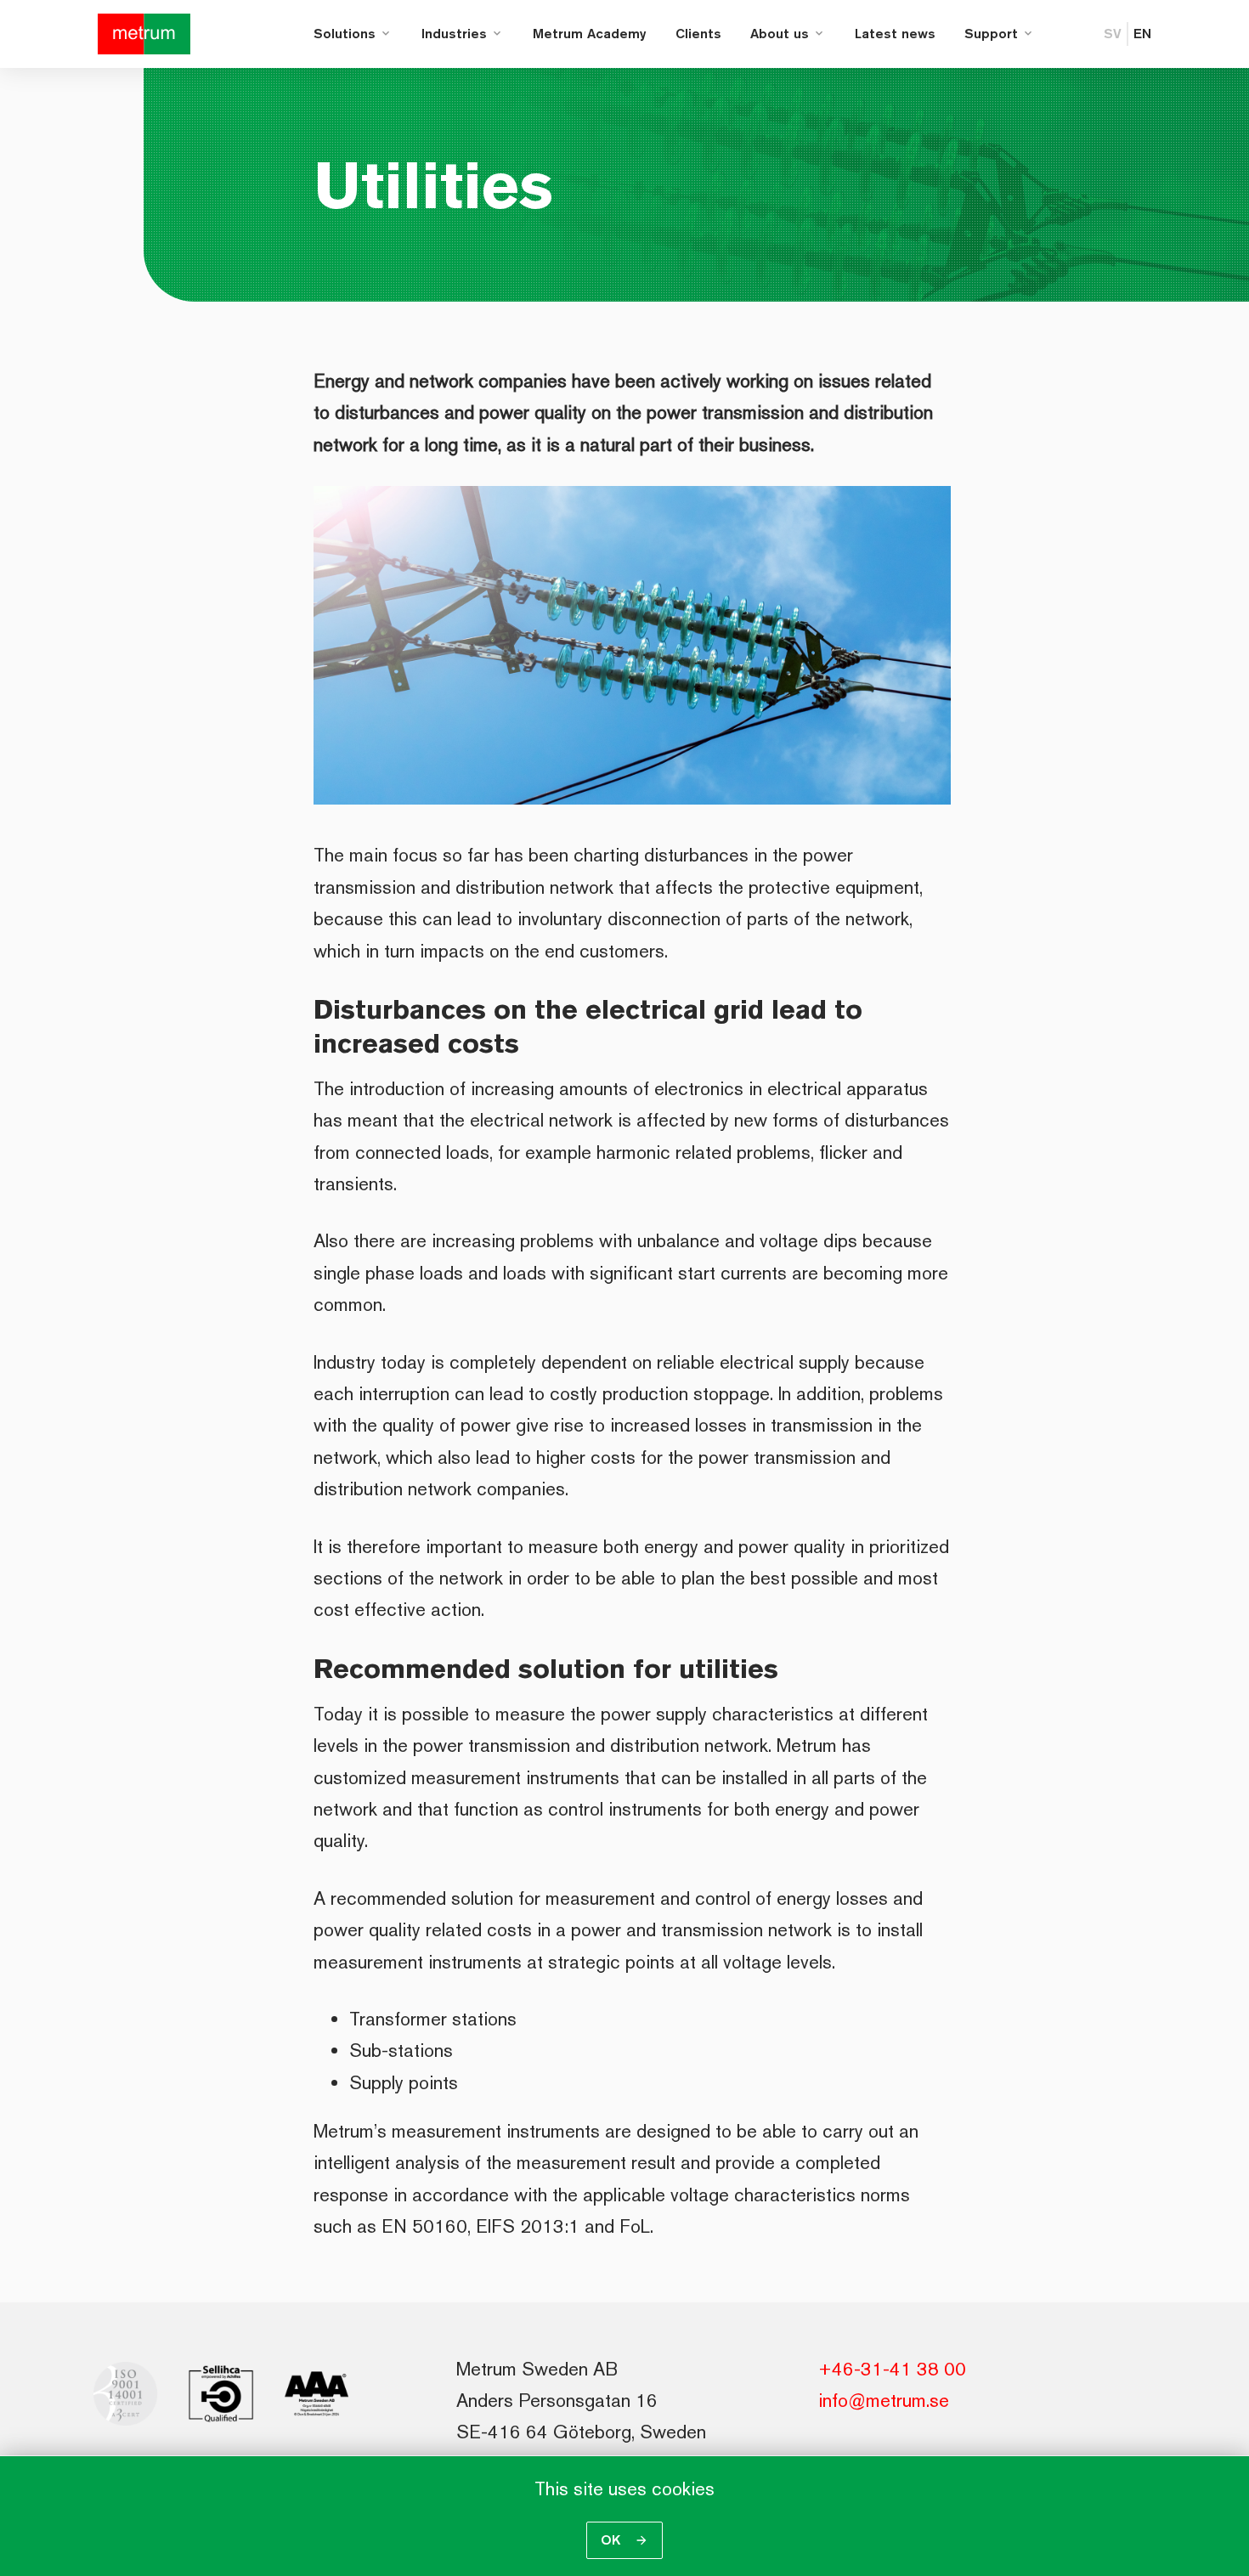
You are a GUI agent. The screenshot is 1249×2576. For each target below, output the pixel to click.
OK (613, 2540)
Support (991, 34)
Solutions (345, 34)
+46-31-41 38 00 (892, 2369)
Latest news (895, 34)
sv (1113, 34)
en (1142, 34)
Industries (454, 34)
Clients (698, 34)
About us (780, 34)
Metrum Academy (590, 34)
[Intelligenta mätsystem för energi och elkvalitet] (144, 34)
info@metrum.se (884, 2400)
